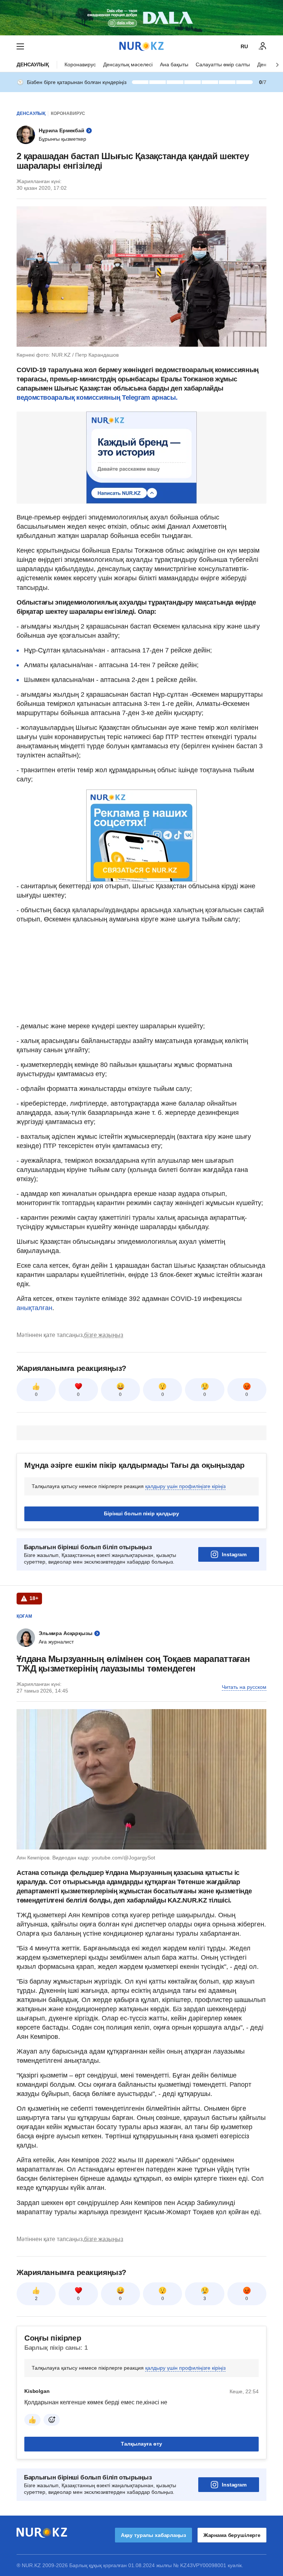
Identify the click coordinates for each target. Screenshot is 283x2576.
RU (244, 46)
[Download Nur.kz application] (141, 18)
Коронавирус (80, 64)
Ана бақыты (174, 64)
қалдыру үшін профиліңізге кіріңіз (185, 1486)
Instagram (234, 1554)
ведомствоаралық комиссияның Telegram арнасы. (97, 398)
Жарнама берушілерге (232, 2535)
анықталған (34, 1308)
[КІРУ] (263, 46)
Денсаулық (33, 64)
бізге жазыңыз (104, 1335)
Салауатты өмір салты (223, 64)
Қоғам (24, 1616)
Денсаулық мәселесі (128, 64)
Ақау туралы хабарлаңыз (153, 2535)
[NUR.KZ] (141, 46)
